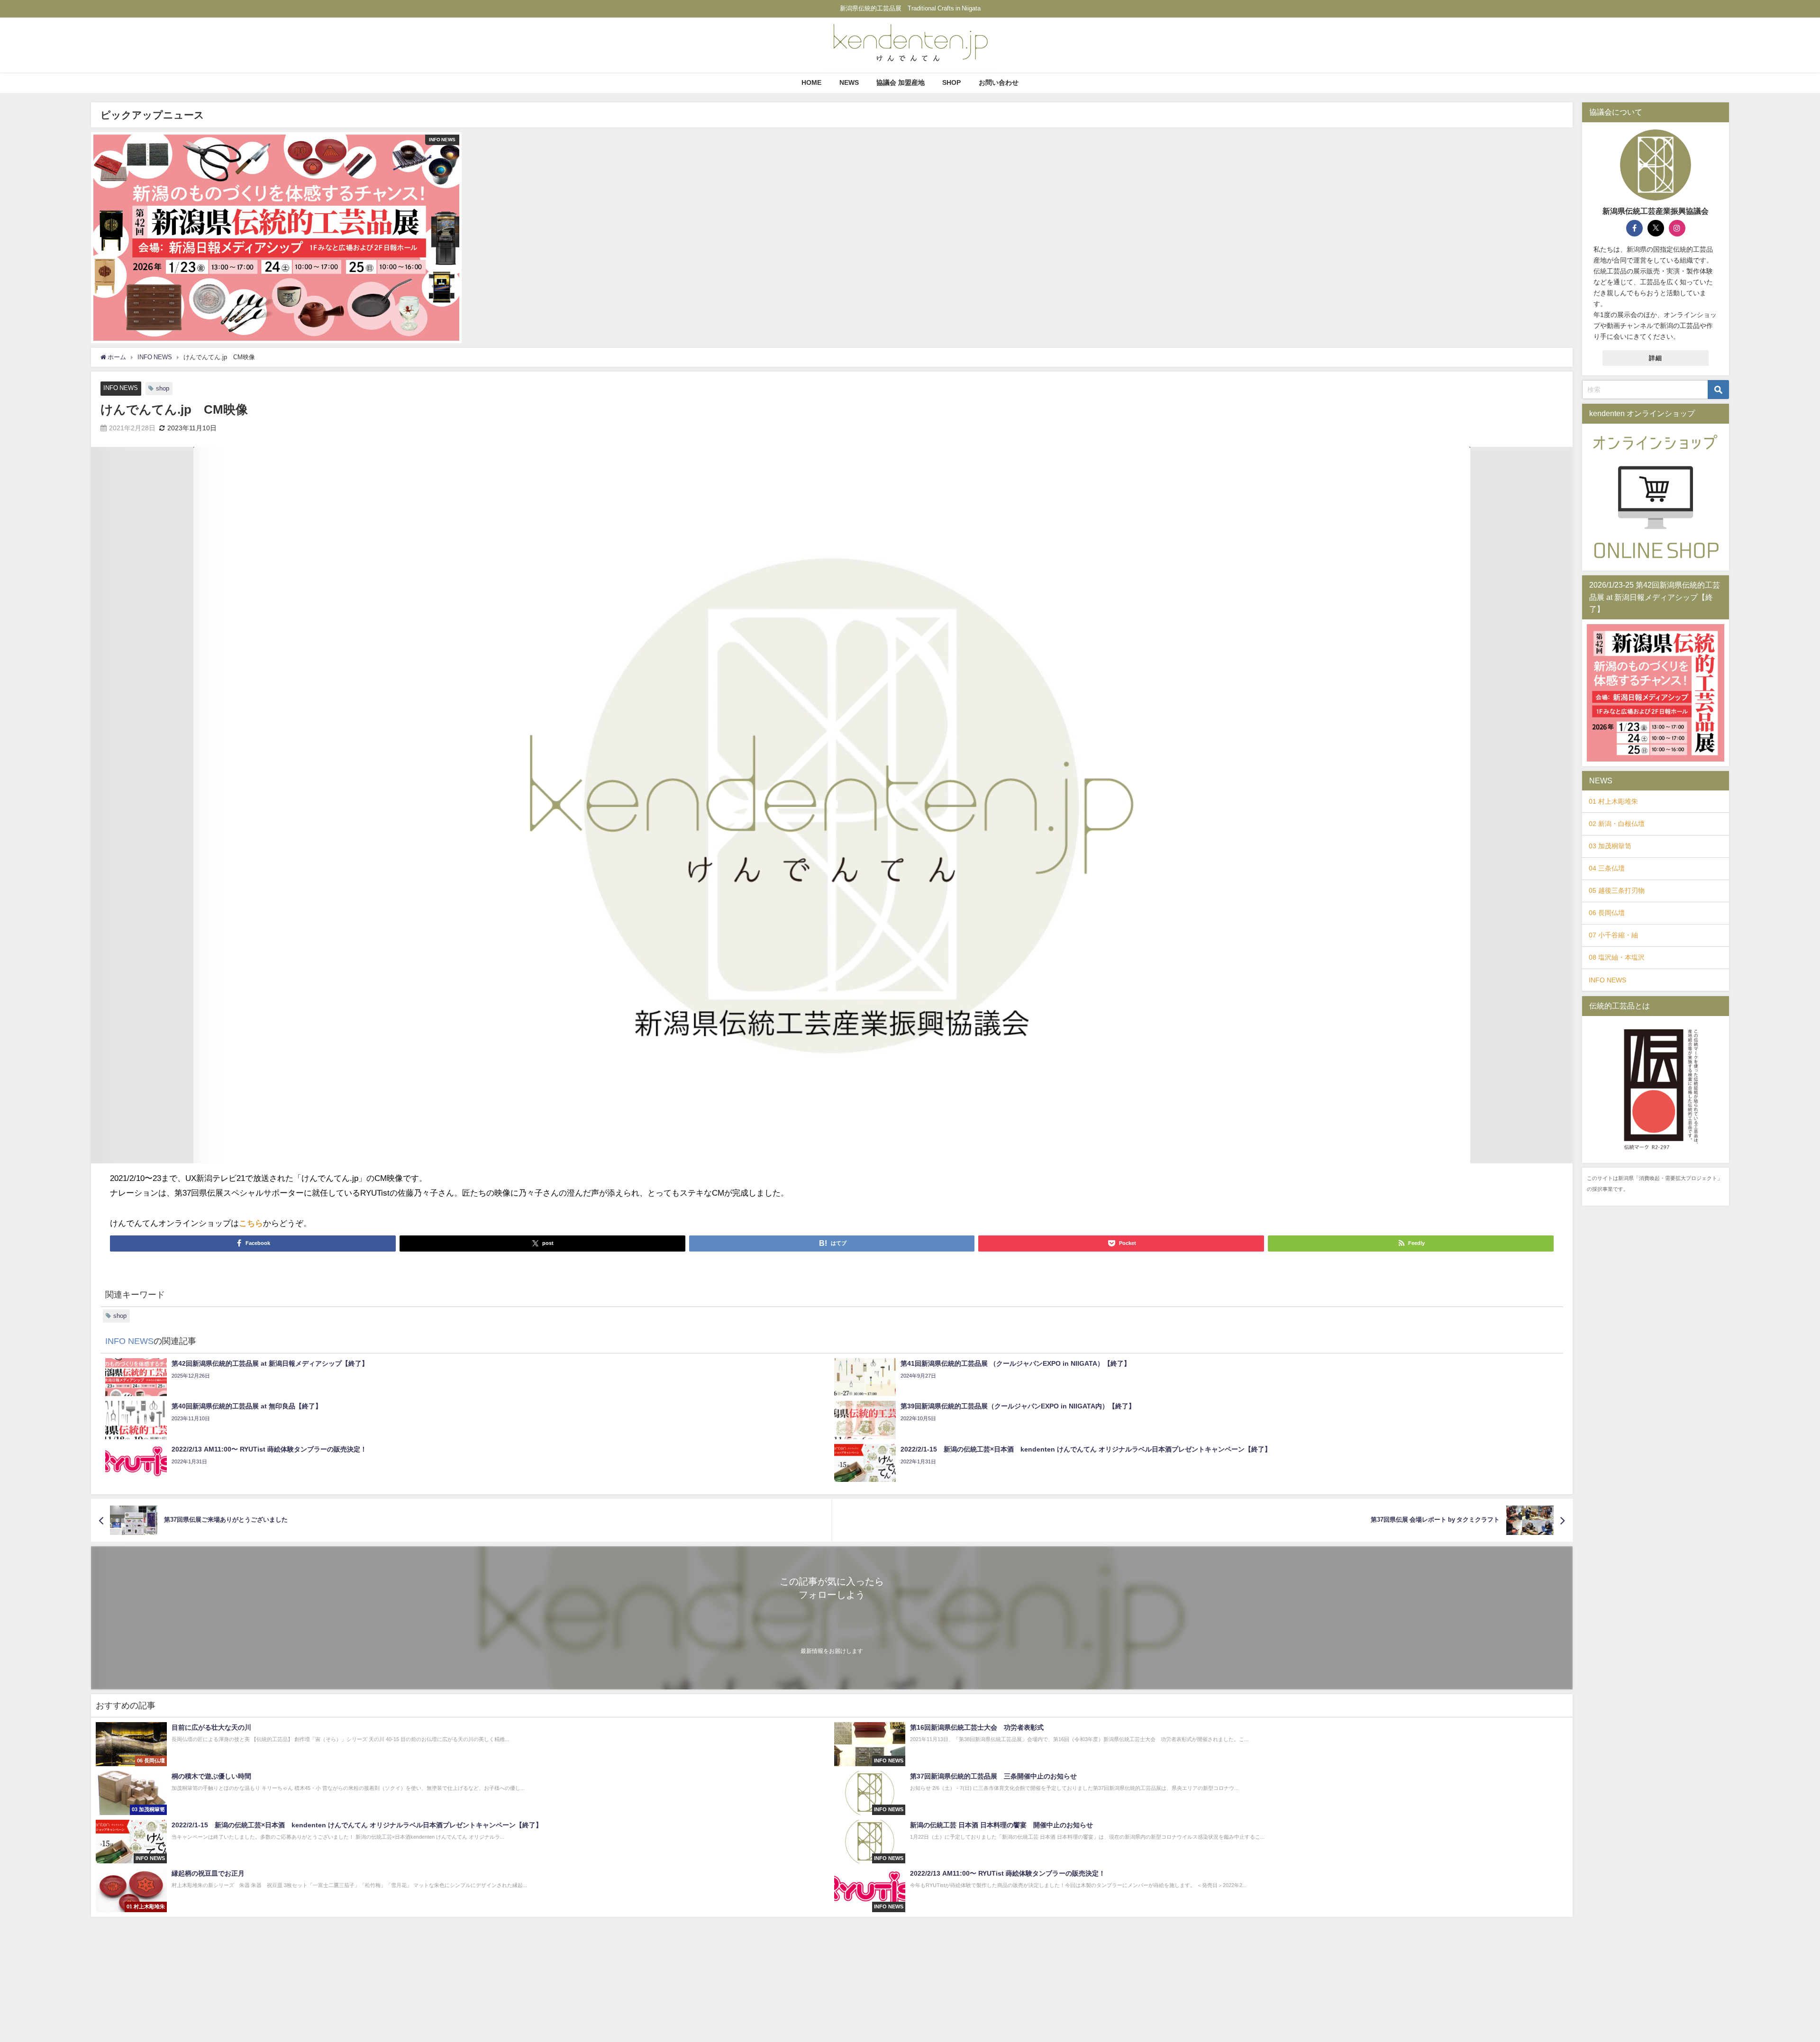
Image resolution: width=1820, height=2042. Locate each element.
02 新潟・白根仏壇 (1617, 824)
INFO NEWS (121, 388)
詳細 (1656, 358)
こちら (251, 1223)
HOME (811, 82)
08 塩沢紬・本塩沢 (1617, 957)
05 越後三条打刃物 (1617, 890)
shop (163, 388)
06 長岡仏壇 (1607, 913)
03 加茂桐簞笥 (1610, 846)
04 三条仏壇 (1607, 868)
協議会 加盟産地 (901, 82)
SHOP (951, 82)
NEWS (849, 82)
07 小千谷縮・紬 (1613, 935)
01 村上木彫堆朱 (1613, 801)
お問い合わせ (999, 82)
